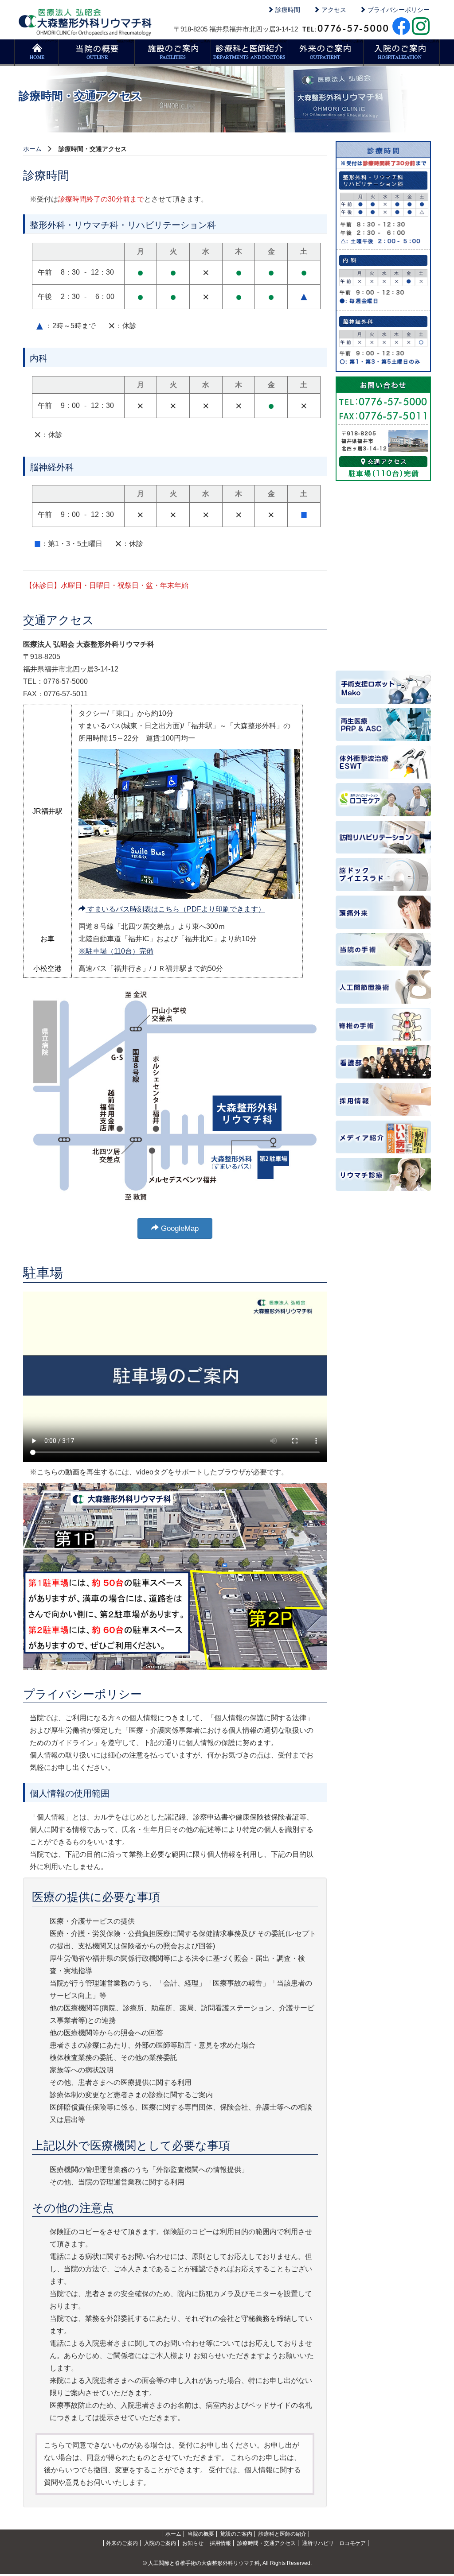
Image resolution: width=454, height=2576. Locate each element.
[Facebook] (401, 25)
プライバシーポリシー (398, 10)
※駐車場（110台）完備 (116, 951)
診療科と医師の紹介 (271, 41)
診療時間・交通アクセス (266, 2543)
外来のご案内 (352, 41)
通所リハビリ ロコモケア (334, 2543)
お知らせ (193, 2543)
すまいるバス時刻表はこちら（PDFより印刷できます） (175, 909)
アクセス (333, 10)
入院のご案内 (429, 41)
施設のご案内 (200, 41)
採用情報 (220, 2543)
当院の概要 (125, 41)
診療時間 (287, 10)
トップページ (47, 41)
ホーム (32, 149)
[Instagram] (421, 25)
